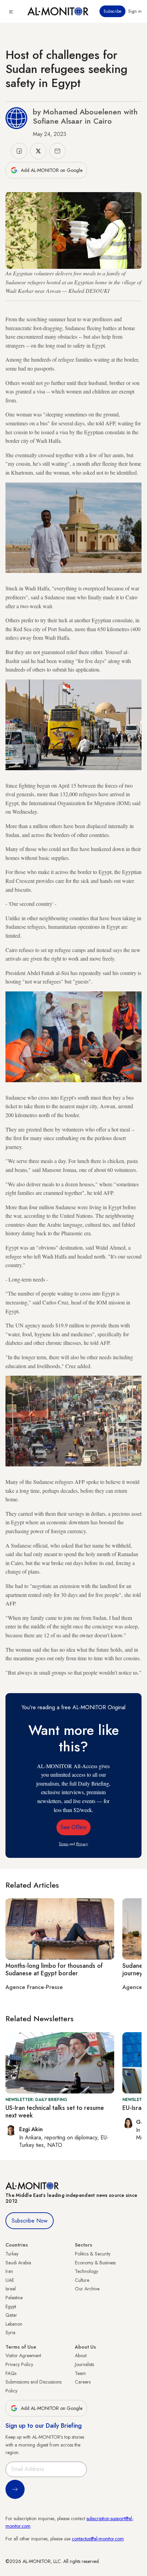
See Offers (73, 1827)
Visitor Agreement (23, 2355)
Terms (64, 1844)
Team (80, 2373)
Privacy (82, 1844)
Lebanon (14, 2324)
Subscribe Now (30, 2221)
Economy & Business (95, 2263)
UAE (10, 2280)
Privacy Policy (19, 2364)
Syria (10, 2333)
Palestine (14, 2298)
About (81, 2355)
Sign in (135, 11)
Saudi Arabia (18, 2263)
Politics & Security (93, 2254)
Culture (82, 2280)
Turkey (12, 2254)
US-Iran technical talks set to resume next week (55, 2112)
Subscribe (112, 11)
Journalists (84, 2364)
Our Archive (87, 2289)
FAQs (11, 2373)
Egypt (11, 2306)
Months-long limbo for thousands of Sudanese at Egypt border (54, 1969)
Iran (9, 2271)
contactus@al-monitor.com (98, 2539)
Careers (83, 2382)
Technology (86, 2271)
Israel (11, 2289)
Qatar (11, 2315)
